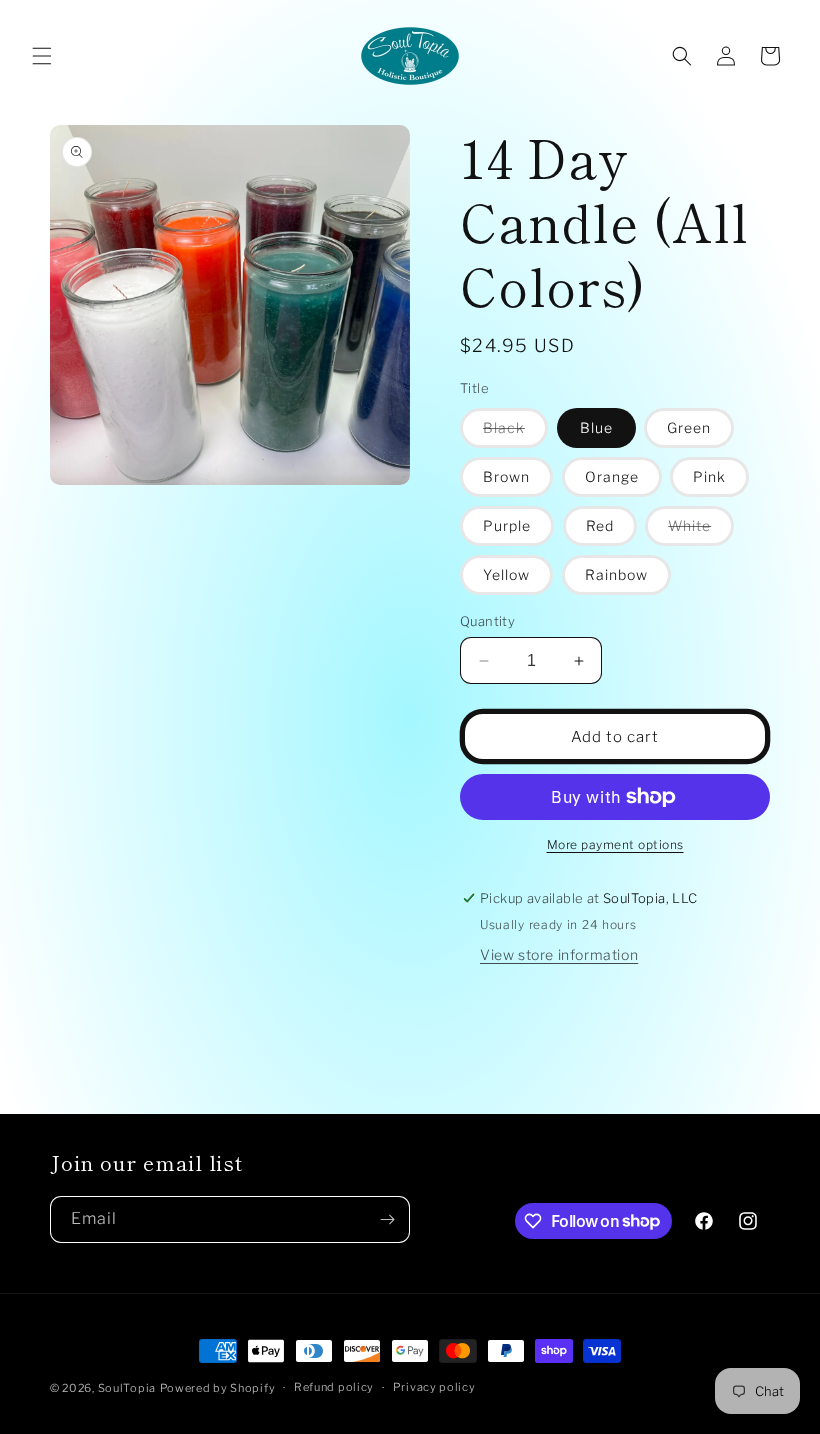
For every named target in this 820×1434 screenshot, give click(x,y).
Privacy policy (434, 1387)
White (701, 531)
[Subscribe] (387, 1219)
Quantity (487, 621)
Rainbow (616, 574)
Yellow (506, 574)
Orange (612, 476)
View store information (559, 954)
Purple (507, 525)
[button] (42, 56)
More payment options (615, 844)
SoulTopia (127, 1388)
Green (689, 427)
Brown (506, 476)
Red (600, 525)
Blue (596, 427)
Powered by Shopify (218, 1388)
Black (515, 433)
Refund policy (334, 1387)
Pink (709, 476)
